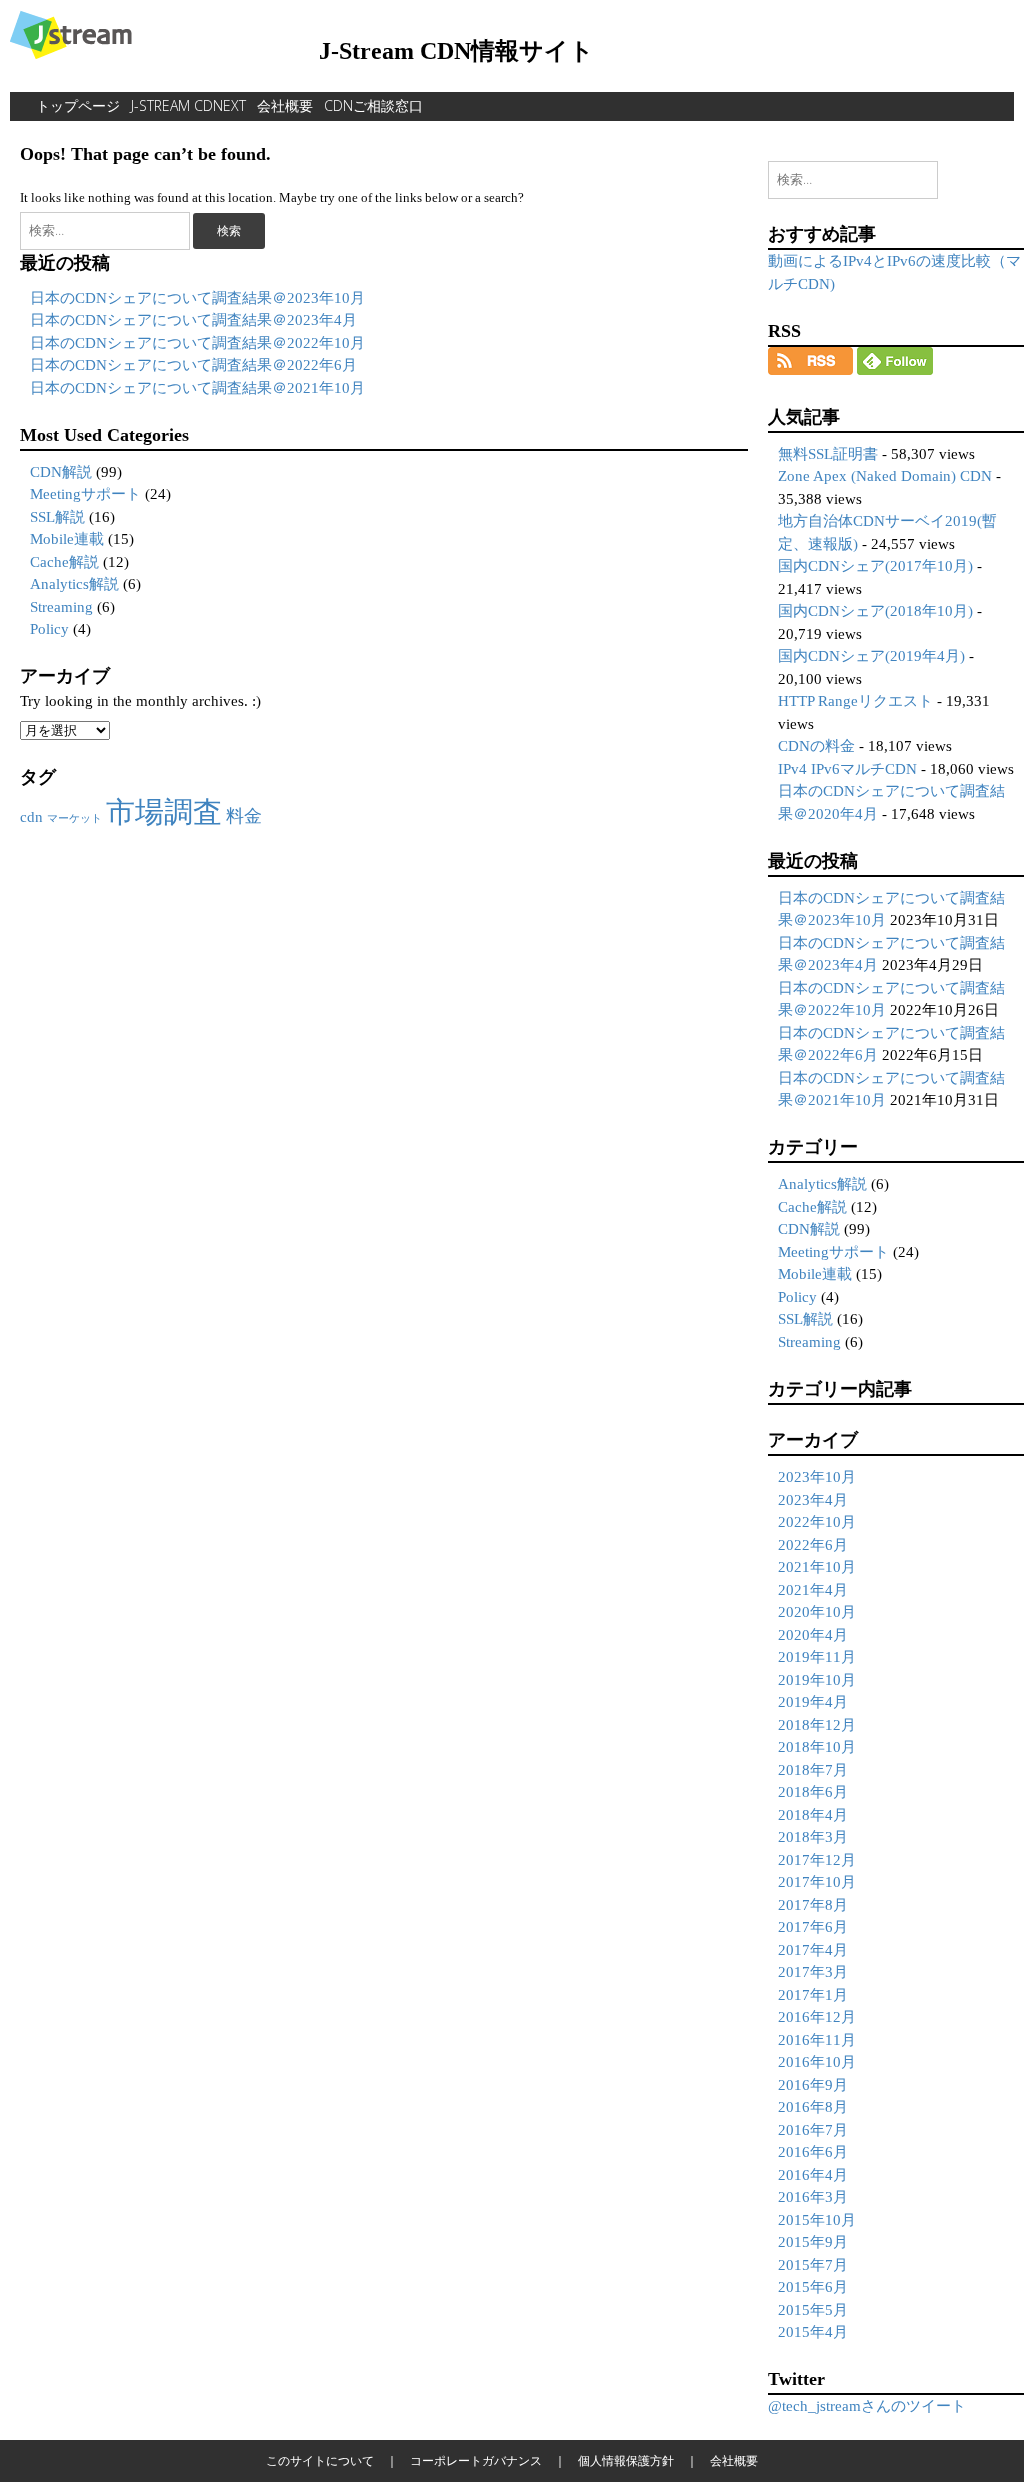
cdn (31, 817)
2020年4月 (813, 1635)
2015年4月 (813, 2332)
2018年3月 (813, 1837)
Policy (49, 629)
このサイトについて (320, 2460)
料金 (244, 816)
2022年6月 (813, 1545)
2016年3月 (813, 2197)
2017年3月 (813, 1972)
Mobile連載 (67, 539)
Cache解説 (64, 562)
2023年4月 (813, 1500)
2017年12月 (817, 1860)
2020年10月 (817, 1612)
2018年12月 (817, 1725)
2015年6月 (813, 2287)
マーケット (74, 818)
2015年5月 (813, 2310)
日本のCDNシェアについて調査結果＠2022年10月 (197, 343)
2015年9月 (813, 2242)
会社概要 (285, 105)
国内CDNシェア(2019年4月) (871, 656)
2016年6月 (813, 2152)
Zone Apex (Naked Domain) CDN (885, 476)
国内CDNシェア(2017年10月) (875, 566)
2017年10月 (817, 1882)
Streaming (61, 607)
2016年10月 (817, 2062)
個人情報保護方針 (626, 2460)
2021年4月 (813, 1590)
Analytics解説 (74, 584)
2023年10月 (817, 1477)
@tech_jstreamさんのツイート (867, 2406)
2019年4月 (813, 1702)
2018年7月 (813, 1770)
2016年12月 (817, 2017)
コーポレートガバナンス (476, 2460)
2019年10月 (817, 1680)
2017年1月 (813, 1995)
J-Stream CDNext (188, 105)
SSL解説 (57, 517)
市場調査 (164, 812)
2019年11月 (817, 1657)
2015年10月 (817, 2220)
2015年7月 (813, 2265)
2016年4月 (813, 2175)
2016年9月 (813, 2085)
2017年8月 (813, 1905)
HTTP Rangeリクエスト (855, 701)
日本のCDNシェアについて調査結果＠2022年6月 (193, 365)
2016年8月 (813, 2107)
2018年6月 (813, 1792)
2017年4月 (813, 1950)
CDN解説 (61, 472)
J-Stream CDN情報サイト (456, 51)
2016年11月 (817, 2040)
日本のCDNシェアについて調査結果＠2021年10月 (197, 388)
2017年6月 (813, 1927)
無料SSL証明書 (828, 454)
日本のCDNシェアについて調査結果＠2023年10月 (197, 298)
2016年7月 (813, 2130)
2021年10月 (817, 1567)
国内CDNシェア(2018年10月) (875, 611)
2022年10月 (817, 1522)
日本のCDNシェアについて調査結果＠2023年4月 (193, 320)
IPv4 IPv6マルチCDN (847, 769)
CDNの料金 (816, 746)
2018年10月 (817, 1747)
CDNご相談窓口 (373, 105)
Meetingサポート (85, 494)
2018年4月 (813, 1815)
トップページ (78, 105)
